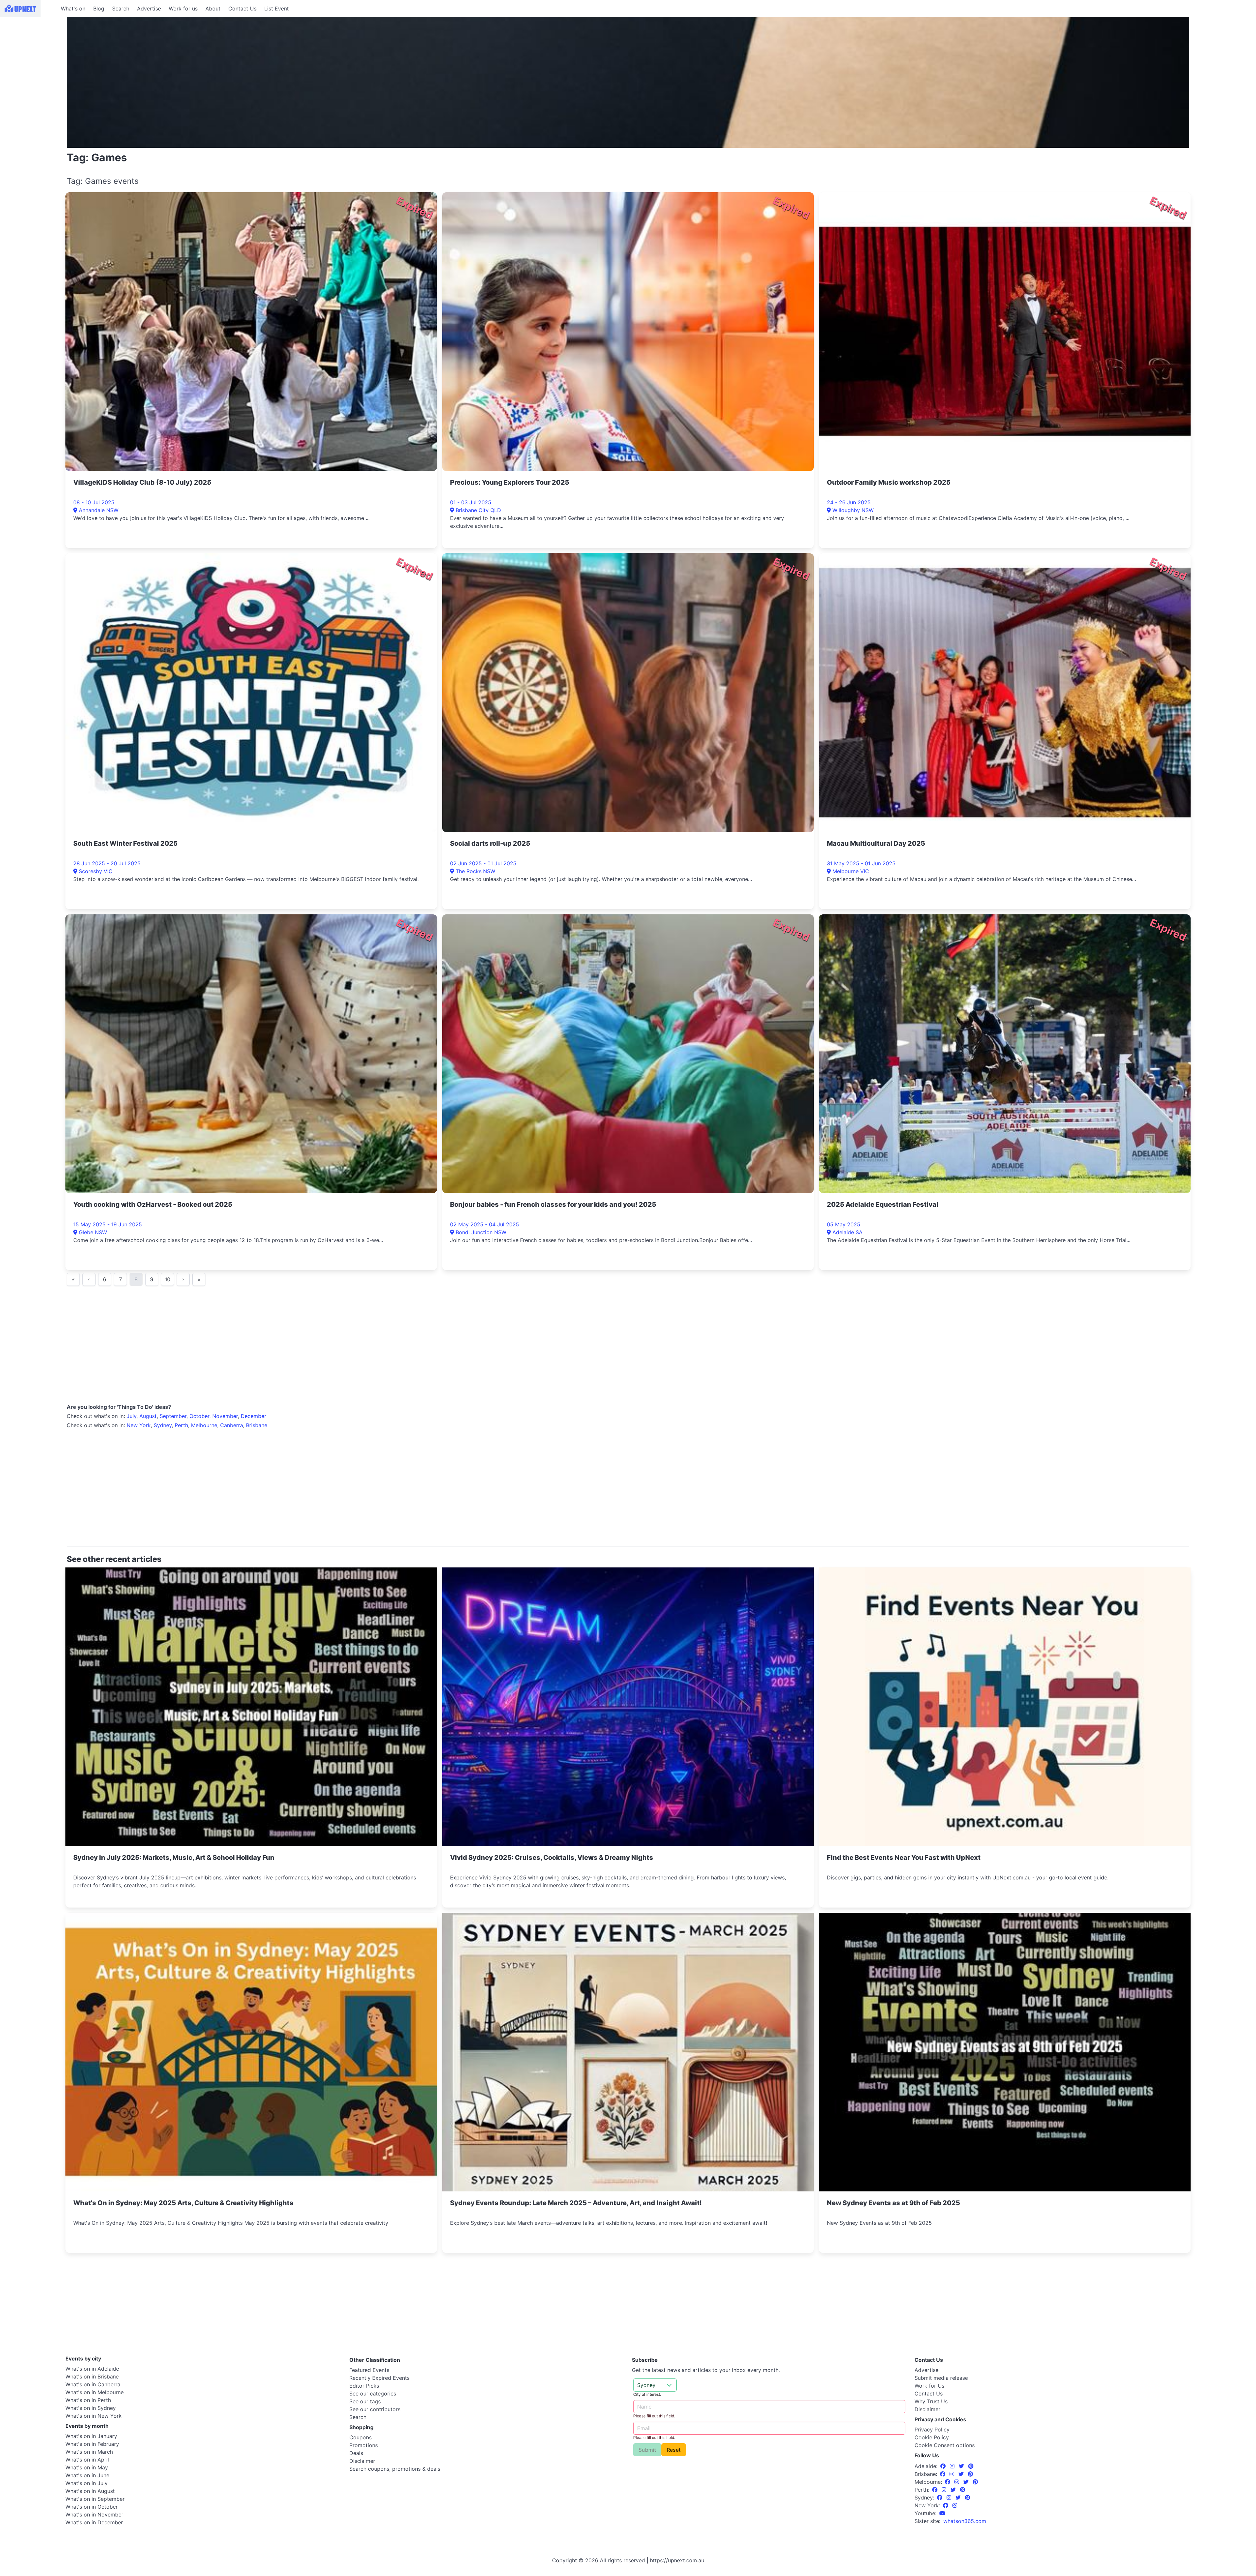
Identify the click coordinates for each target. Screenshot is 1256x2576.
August (148, 1416)
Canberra (232, 1425)
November (225, 1416)
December (253, 1416)
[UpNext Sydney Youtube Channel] (942, 2513)
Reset (674, 2450)
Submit (647, 2450)
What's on (73, 9)
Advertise (149, 9)
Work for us (183, 9)
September (173, 1416)
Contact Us (242, 9)
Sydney (163, 1425)
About (213, 9)
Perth (181, 1425)
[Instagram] (953, 2466)
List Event (277, 9)
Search (121, 9)
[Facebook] (944, 2466)
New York (139, 1425)
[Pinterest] (971, 2466)
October (199, 1416)
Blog (99, 9)
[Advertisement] (29, 58)
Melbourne (204, 1425)
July (131, 1416)
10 (168, 1279)
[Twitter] (962, 2466)
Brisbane (257, 1425)
